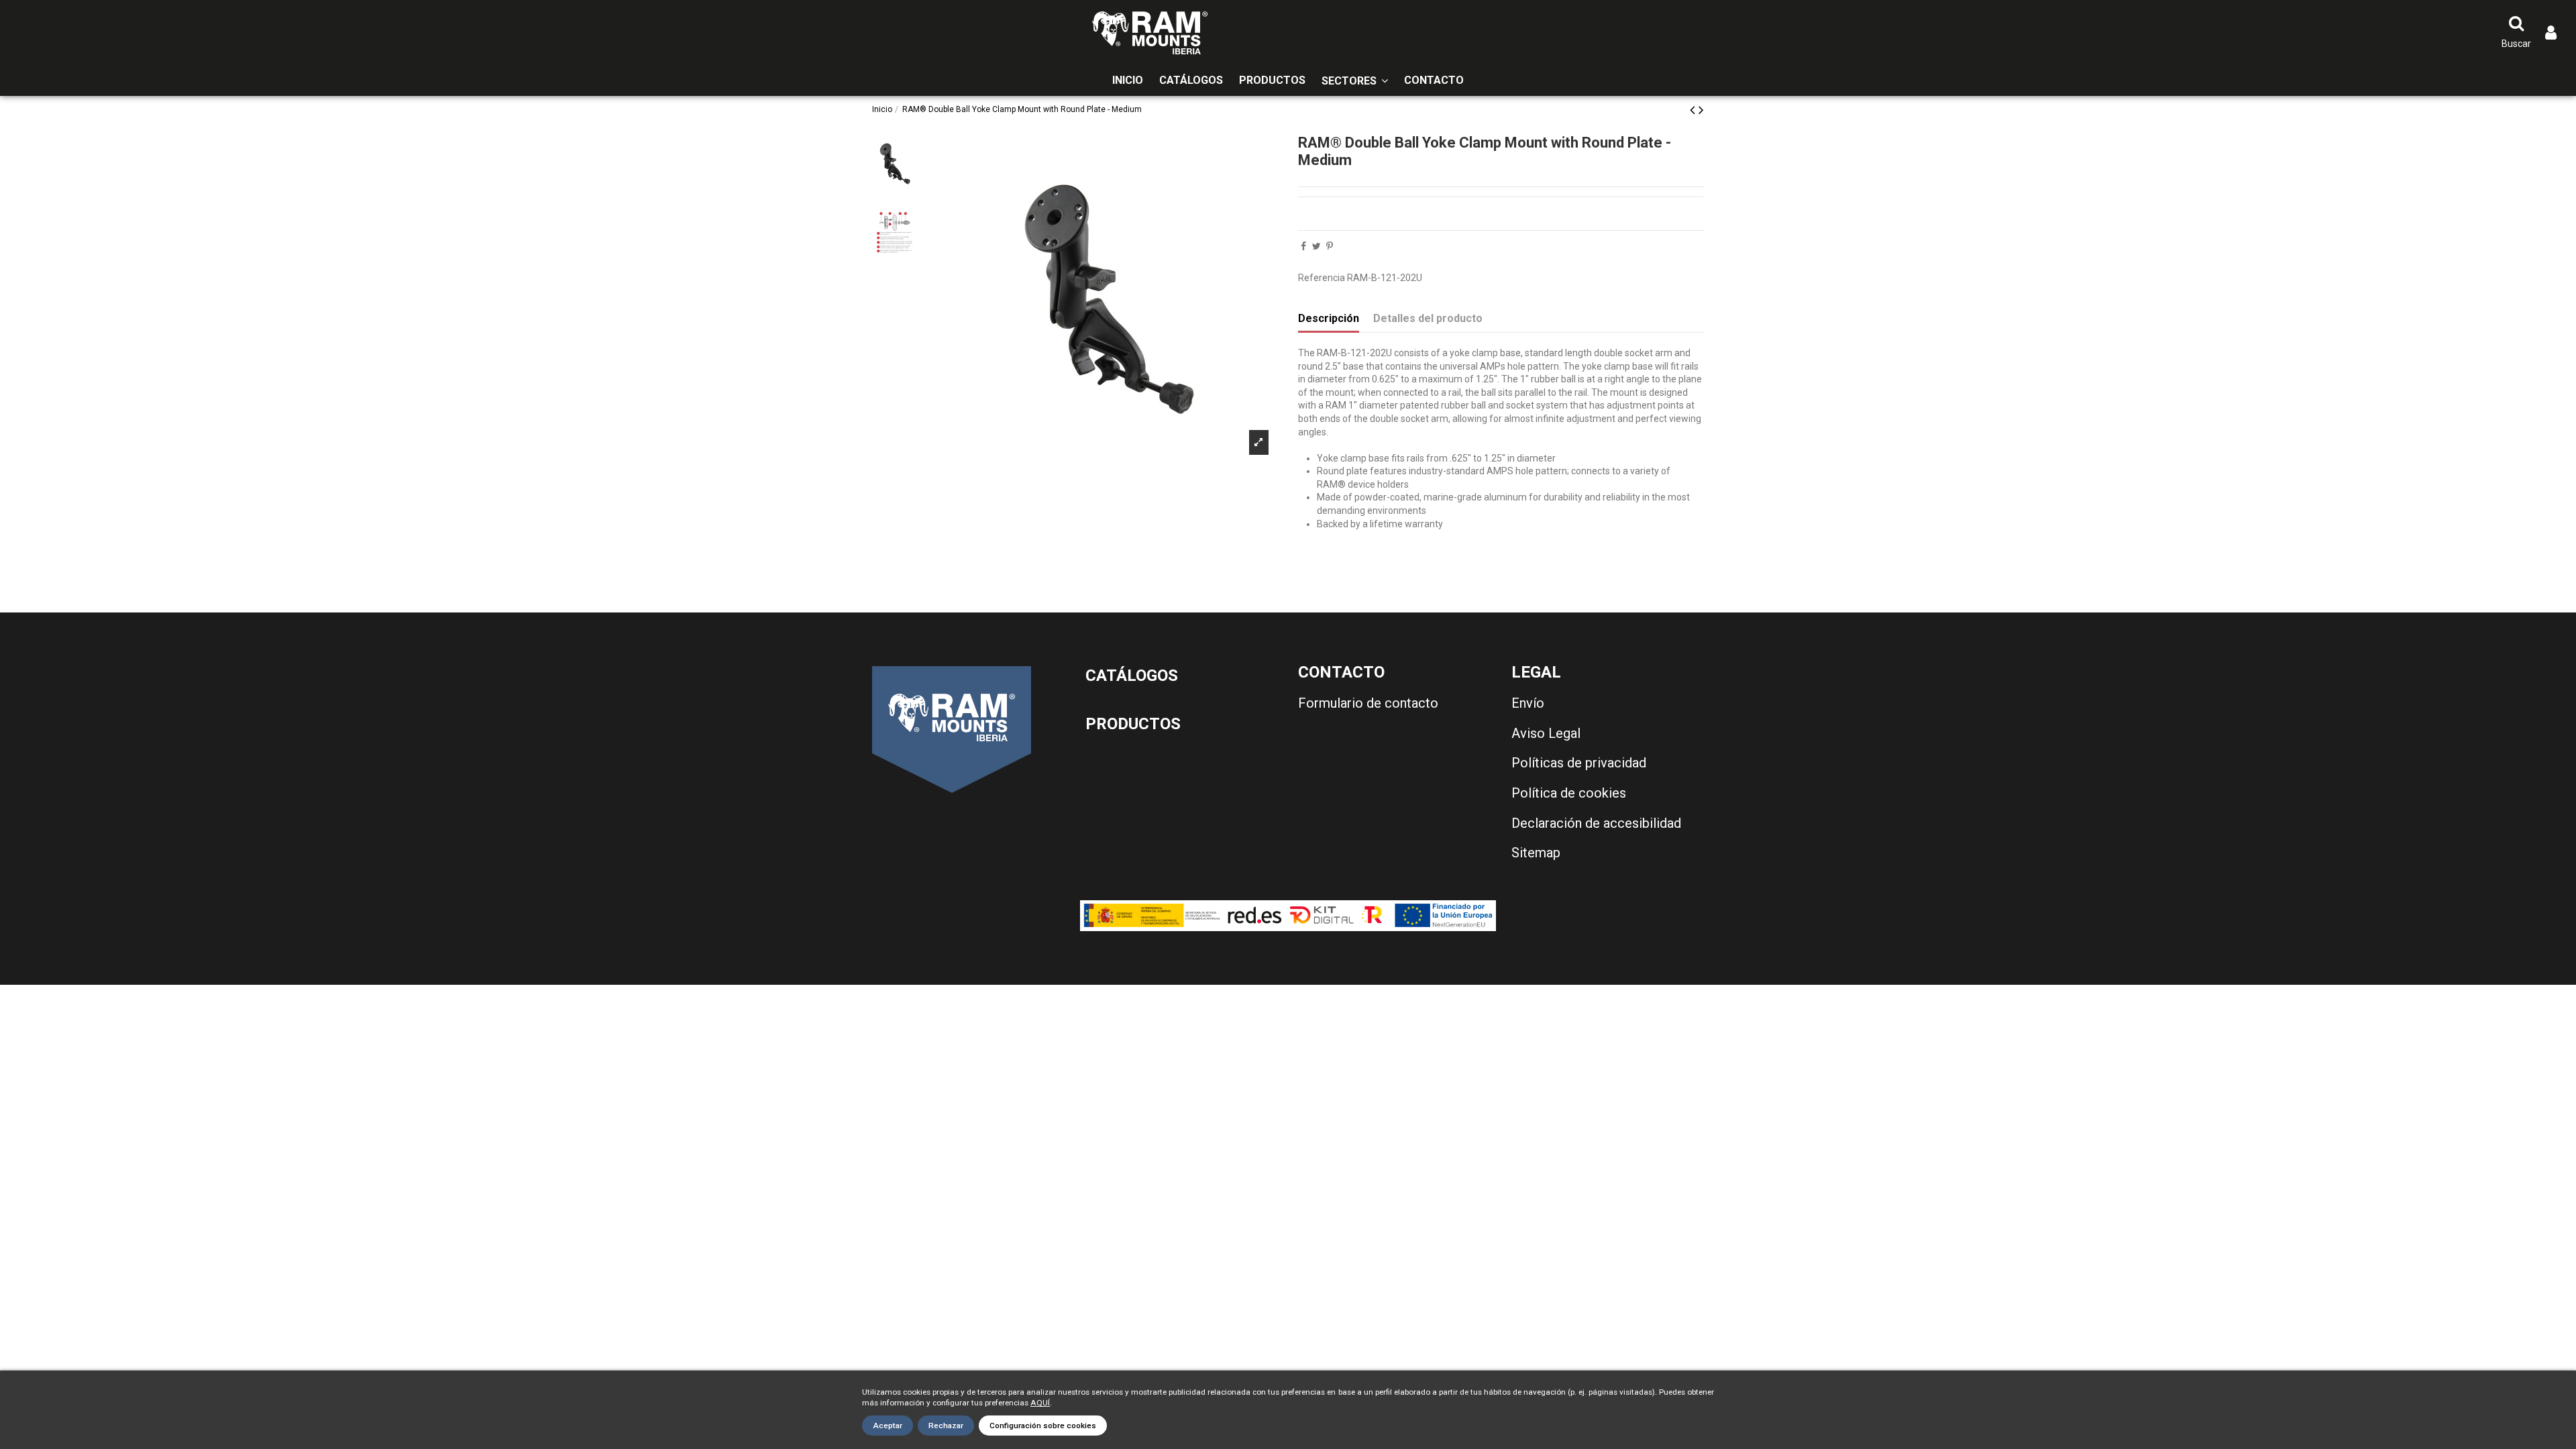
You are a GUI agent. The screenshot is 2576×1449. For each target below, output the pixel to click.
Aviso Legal (1546, 733)
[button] (1355, 81)
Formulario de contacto (1368, 703)
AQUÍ (1040, 1403)
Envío (1528, 703)
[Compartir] (1303, 246)
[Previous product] (1694, 110)
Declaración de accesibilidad (1596, 823)
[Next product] (1701, 110)
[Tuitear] (1317, 246)
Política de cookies (1569, 793)
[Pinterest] (1330, 246)
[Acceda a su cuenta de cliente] (2551, 33)
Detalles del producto (1428, 318)
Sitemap (1536, 853)
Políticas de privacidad (1579, 763)
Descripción (1329, 318)
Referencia (1322, 278)
